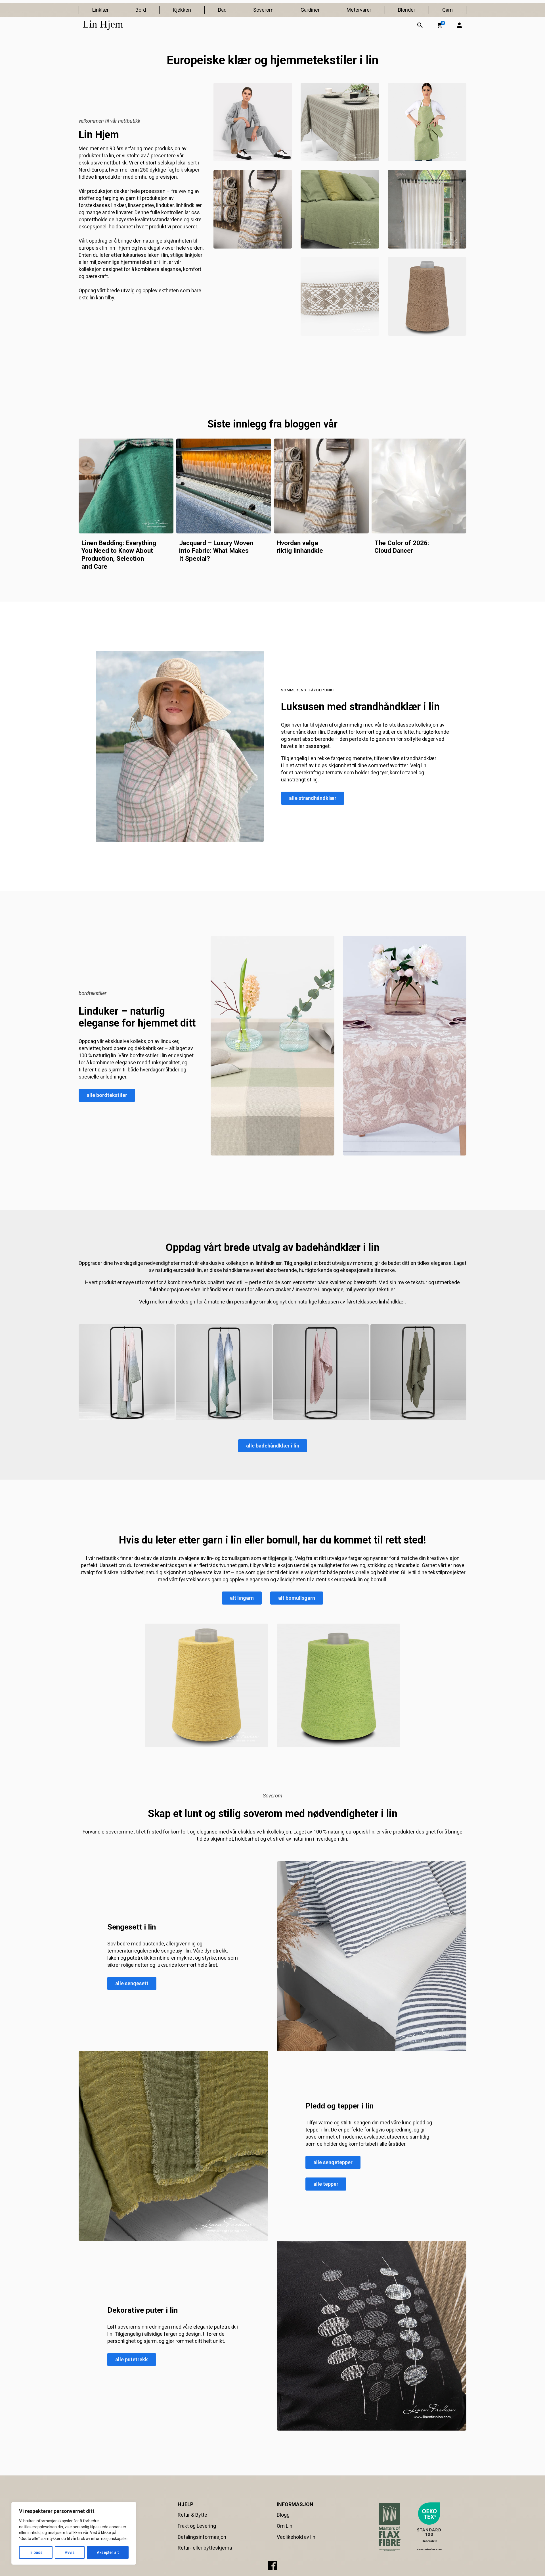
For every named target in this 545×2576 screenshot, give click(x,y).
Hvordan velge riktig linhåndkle (300, 547)
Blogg (283, 2515)
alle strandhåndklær (313, 798)
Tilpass (36, 2552)
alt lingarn (242, 1598)
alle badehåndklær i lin (273, 1446)
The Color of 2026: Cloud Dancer (402, 547)
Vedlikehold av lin (296, 2537)
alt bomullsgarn (297, 1598)
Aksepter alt (108, 2552)
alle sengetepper (333, 2162)
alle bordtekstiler (107, 1095)
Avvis (70, 2552)
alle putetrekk (132, 2359)
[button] (440, 25)
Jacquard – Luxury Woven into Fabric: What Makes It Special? (216, 551)
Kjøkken (182, 10)
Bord (141, 10)
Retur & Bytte (192, 2515)
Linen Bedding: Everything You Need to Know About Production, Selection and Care (119, 555)
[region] (74, 2533)
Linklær (100, 10)
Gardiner (310, 10)
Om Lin (285, 2526)
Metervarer (359, 10)
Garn (447, 10)
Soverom (263, 10)
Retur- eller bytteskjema (205, 2548)
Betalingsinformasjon (202, 2537)
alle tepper (326, 2184)
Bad (222, 10)
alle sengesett (132, 1983)
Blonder (407, 10)
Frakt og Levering (197, 2526)
